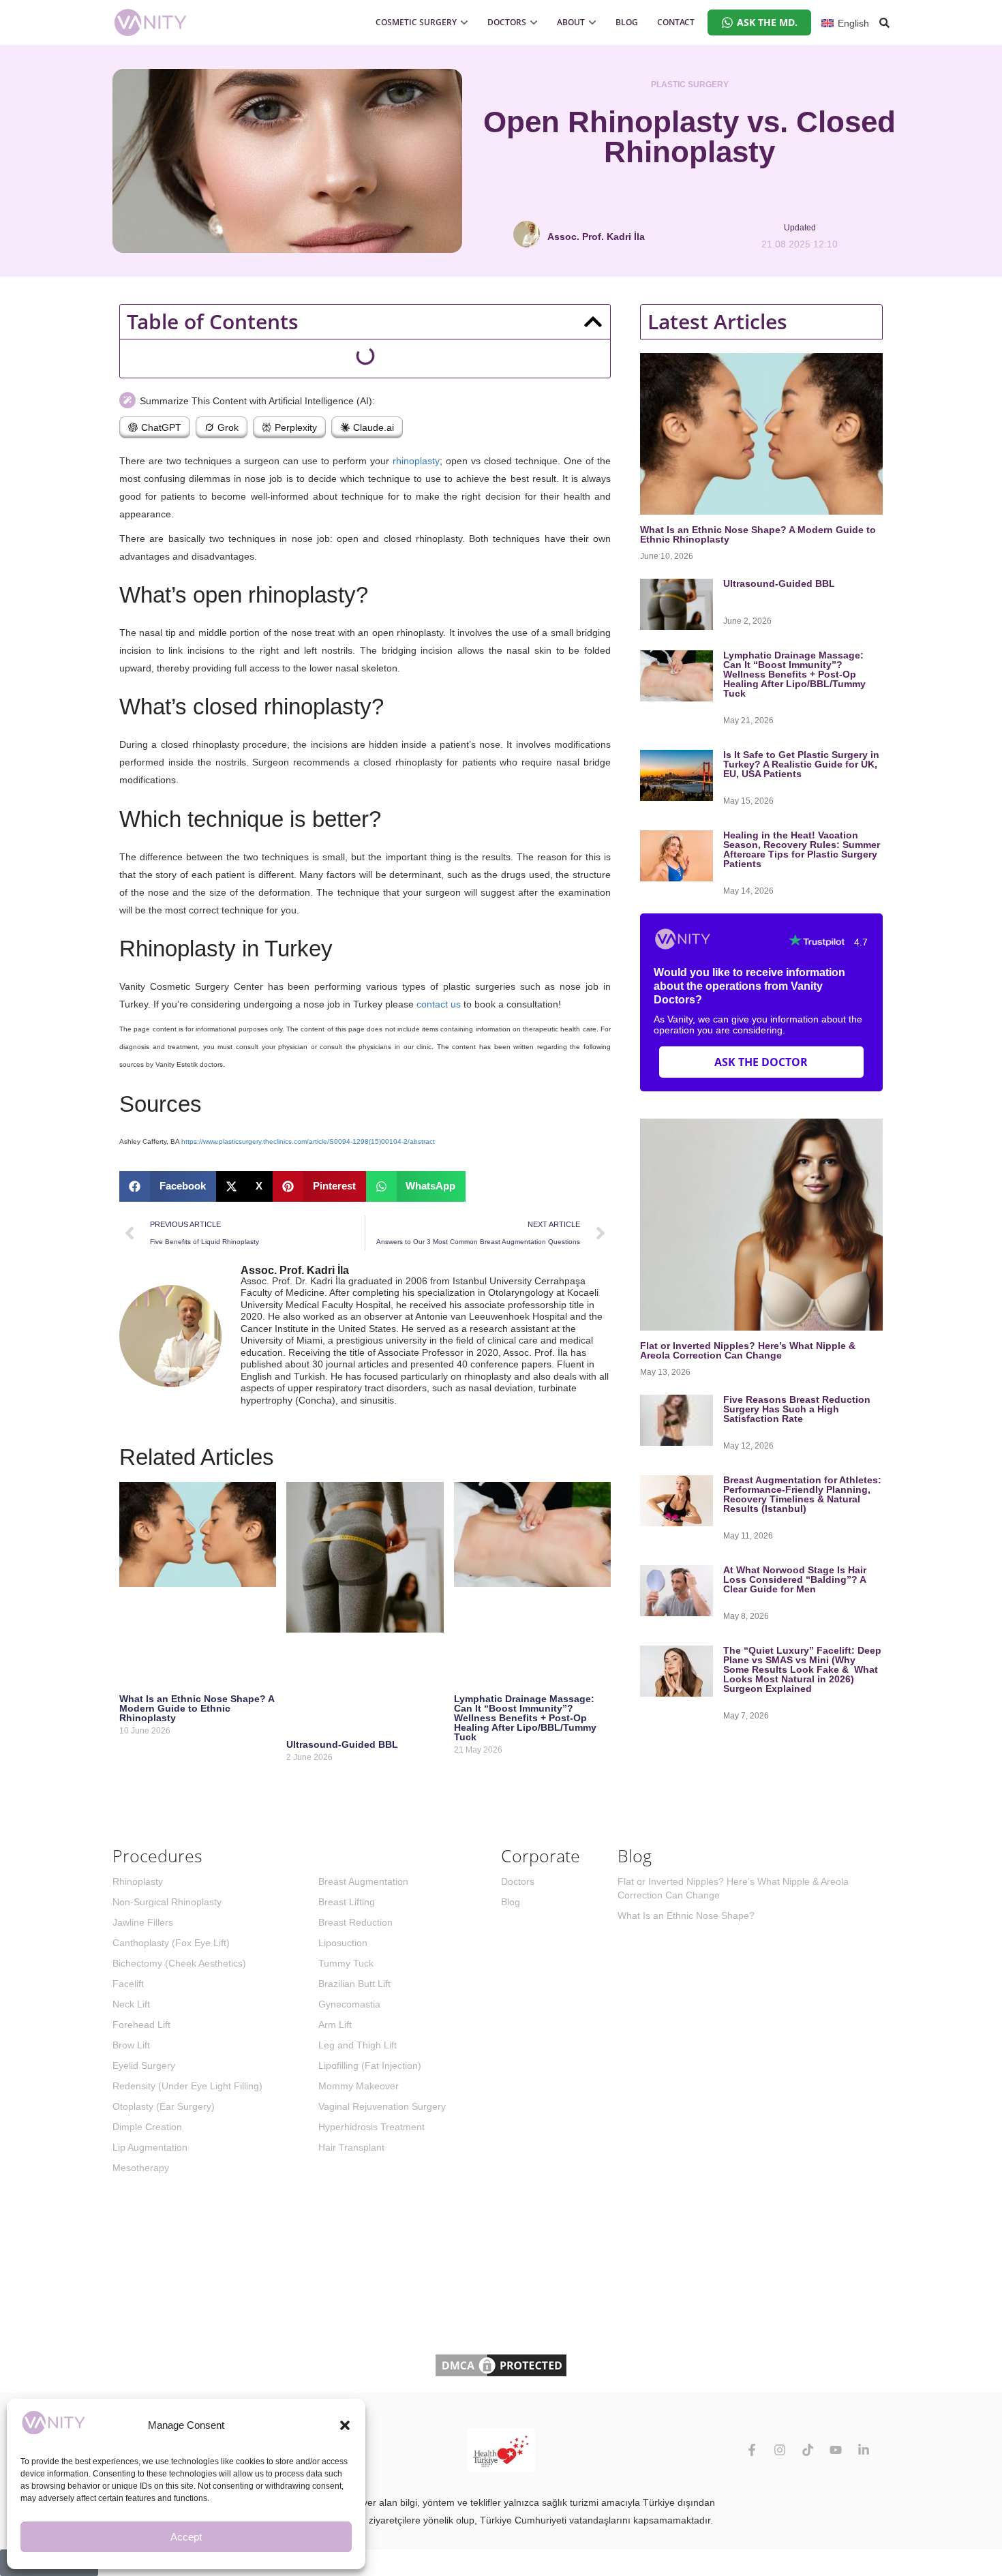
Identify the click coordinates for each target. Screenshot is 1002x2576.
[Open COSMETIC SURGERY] (464, 22)
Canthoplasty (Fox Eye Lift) (171, 1943)
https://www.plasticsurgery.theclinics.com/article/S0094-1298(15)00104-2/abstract (308, 1141)
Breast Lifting (347, 1902)
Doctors (518, 1881)
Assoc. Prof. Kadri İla (295, 1270)
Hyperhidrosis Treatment (371, 2127)
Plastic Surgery (690, 85)
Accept (186, 2537)
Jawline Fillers (143, 1922)
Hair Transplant (351, 2147)
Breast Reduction (355, 1922)
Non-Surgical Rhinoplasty (167, 1902)
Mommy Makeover (359, 2086)
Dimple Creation (147, 2127)
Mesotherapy (141, 2168)
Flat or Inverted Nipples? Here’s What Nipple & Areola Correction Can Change (748, 1350)
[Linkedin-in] (864, 2450)
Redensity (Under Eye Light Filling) (187, 2086)
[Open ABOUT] (592, 22)
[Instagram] (780, 2450)
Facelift (128, 1984)
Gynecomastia (349, 2004)
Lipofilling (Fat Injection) (370, 2065)
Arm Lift (335, 2025)
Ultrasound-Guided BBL (342, 1744)
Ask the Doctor (761, 1062)
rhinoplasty (416, 461)
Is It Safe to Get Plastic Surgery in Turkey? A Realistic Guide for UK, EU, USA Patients (801, 764)
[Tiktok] (808, 2450)
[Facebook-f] (752, 2450)
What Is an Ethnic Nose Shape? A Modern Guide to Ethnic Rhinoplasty (197, 1708)
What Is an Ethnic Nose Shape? (686, 1915)
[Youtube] (836, 2450)
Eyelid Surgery (144, 2065)
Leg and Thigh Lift (358, 2045)
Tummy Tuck (346, 1963)
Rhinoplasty (138, 1881)
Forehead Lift (141, 2025)
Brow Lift (131, 2045)
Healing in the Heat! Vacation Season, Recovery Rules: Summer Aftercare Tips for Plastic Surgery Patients (802, 849)
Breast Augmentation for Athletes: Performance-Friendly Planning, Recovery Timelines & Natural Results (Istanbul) (802, 1494)
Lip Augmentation (150, 2147)
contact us (439, 1004)
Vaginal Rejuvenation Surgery (382, 2106)
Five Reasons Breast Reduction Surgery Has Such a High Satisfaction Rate (797, 1409)
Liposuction (343, 1943)
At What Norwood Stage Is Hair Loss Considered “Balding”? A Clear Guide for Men (795, 1579)
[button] (345, 2425)
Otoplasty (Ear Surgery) (164, 2106)
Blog (511, 1902)
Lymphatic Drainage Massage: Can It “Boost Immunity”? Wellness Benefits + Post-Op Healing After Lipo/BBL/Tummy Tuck (525, 1718)
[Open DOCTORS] (534, 22)
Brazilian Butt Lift (354, 1984)
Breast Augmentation (363, 1881)
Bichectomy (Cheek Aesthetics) (179, 1963)
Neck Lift (131, 2004)
